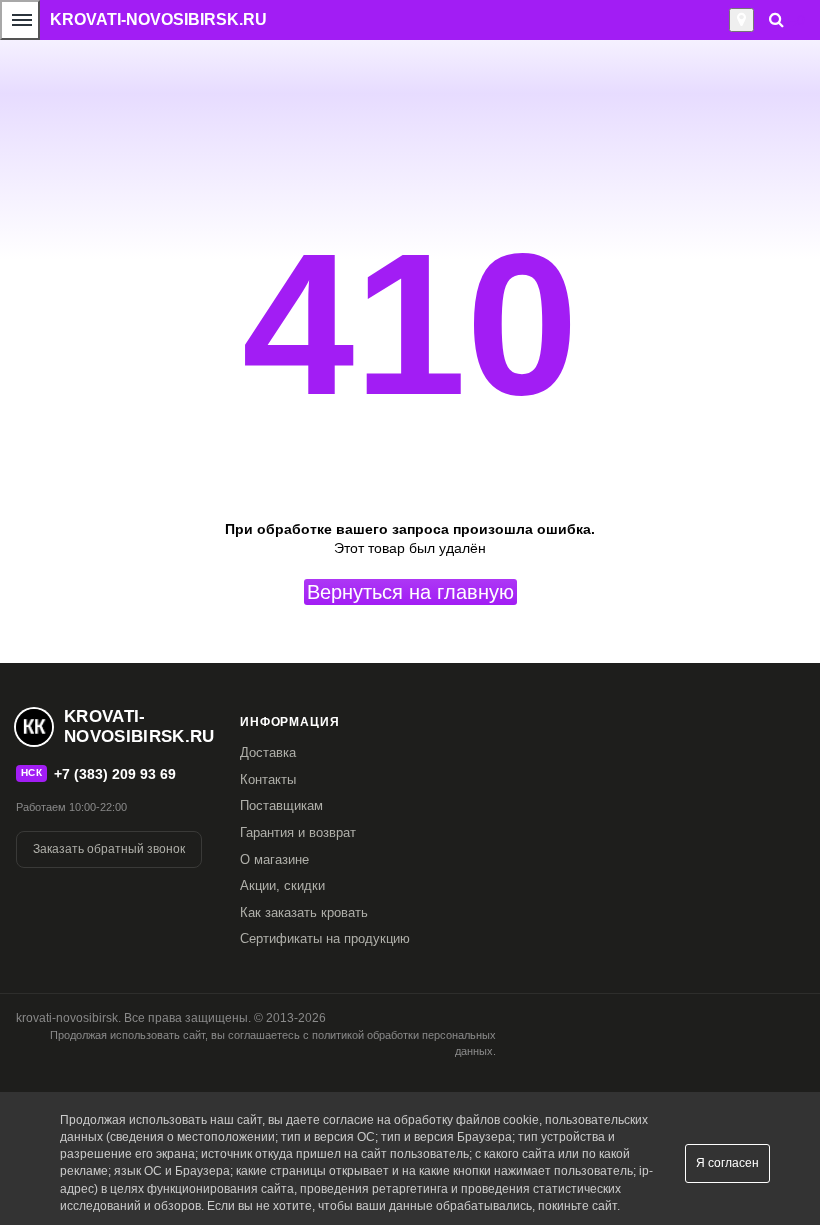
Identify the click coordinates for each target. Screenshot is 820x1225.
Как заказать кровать (304, 912)
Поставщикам (281, 805)
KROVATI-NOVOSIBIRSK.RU (158, 19)
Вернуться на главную (410, 592)
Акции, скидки (282, 885)
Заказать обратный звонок (109, 849)
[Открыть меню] (20, 20)
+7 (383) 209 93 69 (115, 774)
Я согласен (727, 1163)
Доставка (268, 752)
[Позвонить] (723, 20)
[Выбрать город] (741, 20)
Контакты (268, 779)
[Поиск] (776, 19)
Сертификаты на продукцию (325, 938)
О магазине (274, 859)
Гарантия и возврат (298, 832)
